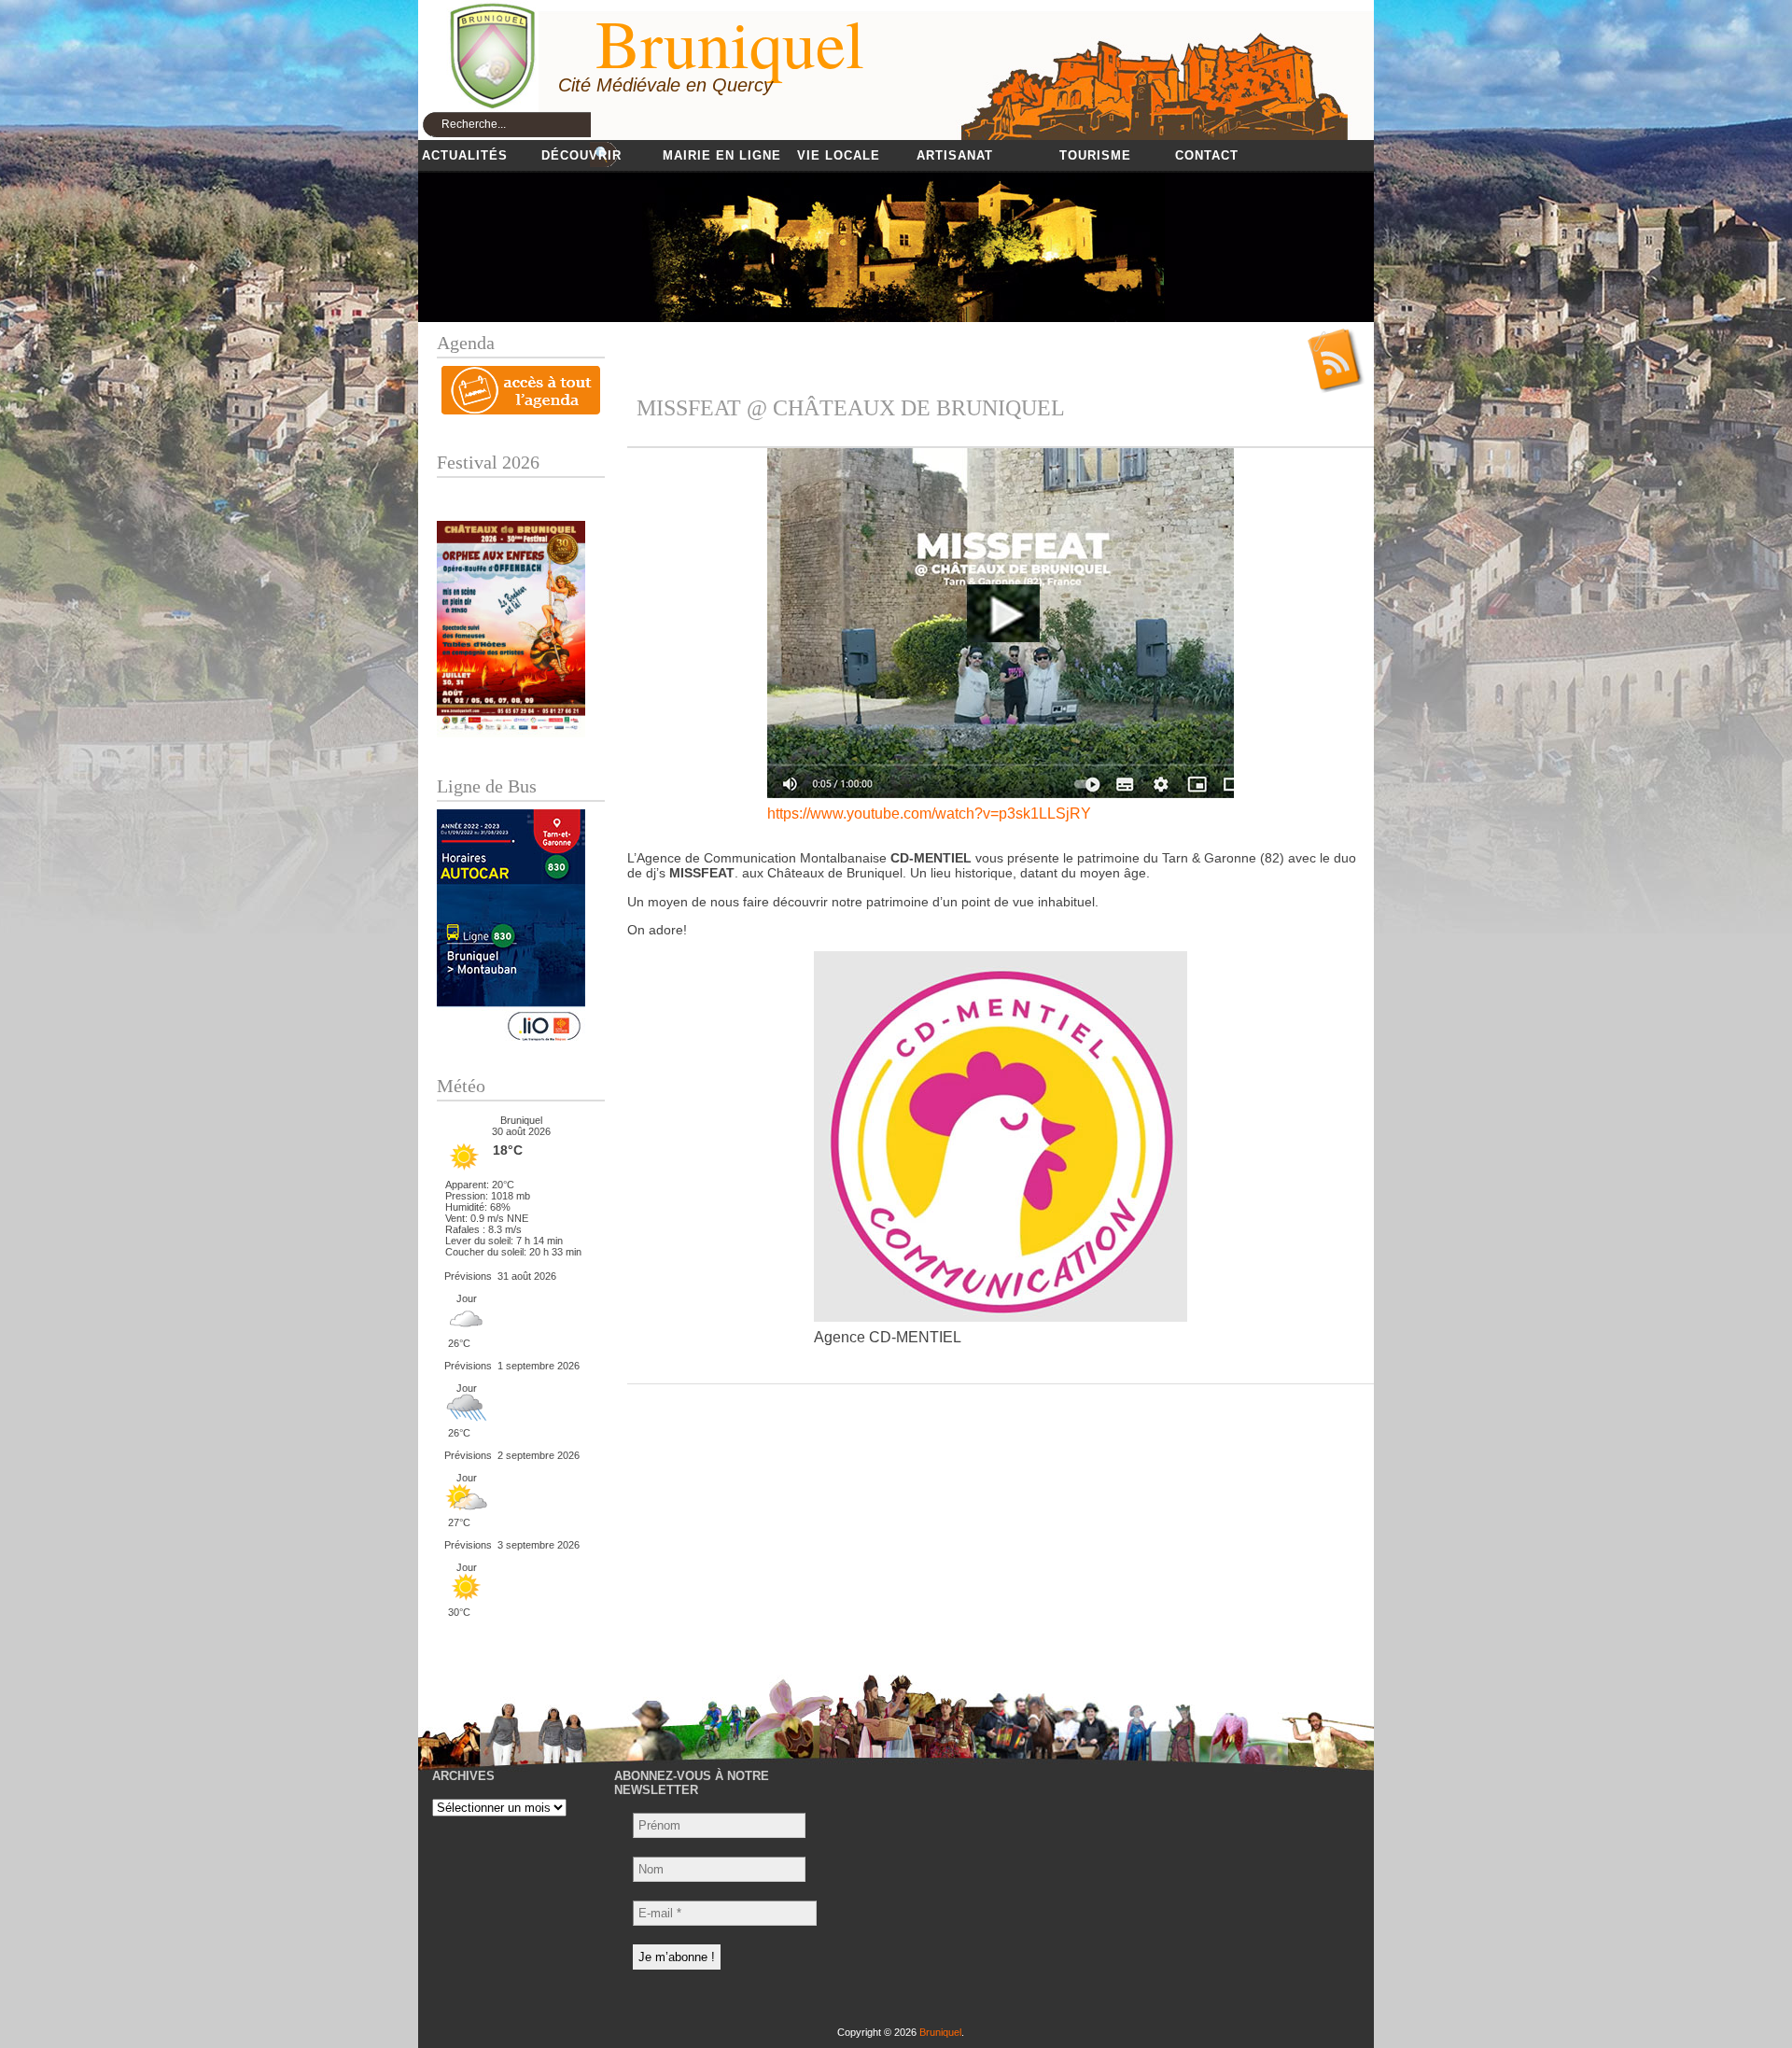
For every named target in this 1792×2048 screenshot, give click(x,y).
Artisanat (955, 155)
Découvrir (581, 155)
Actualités (465, 155)
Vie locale (839, 155)
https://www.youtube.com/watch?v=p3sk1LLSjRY (929, 814)
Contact (1207, 155)
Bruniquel (940, 2032)
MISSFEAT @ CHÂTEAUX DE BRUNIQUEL (851, 408)
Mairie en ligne (722, 155)
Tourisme (1095, 155)
